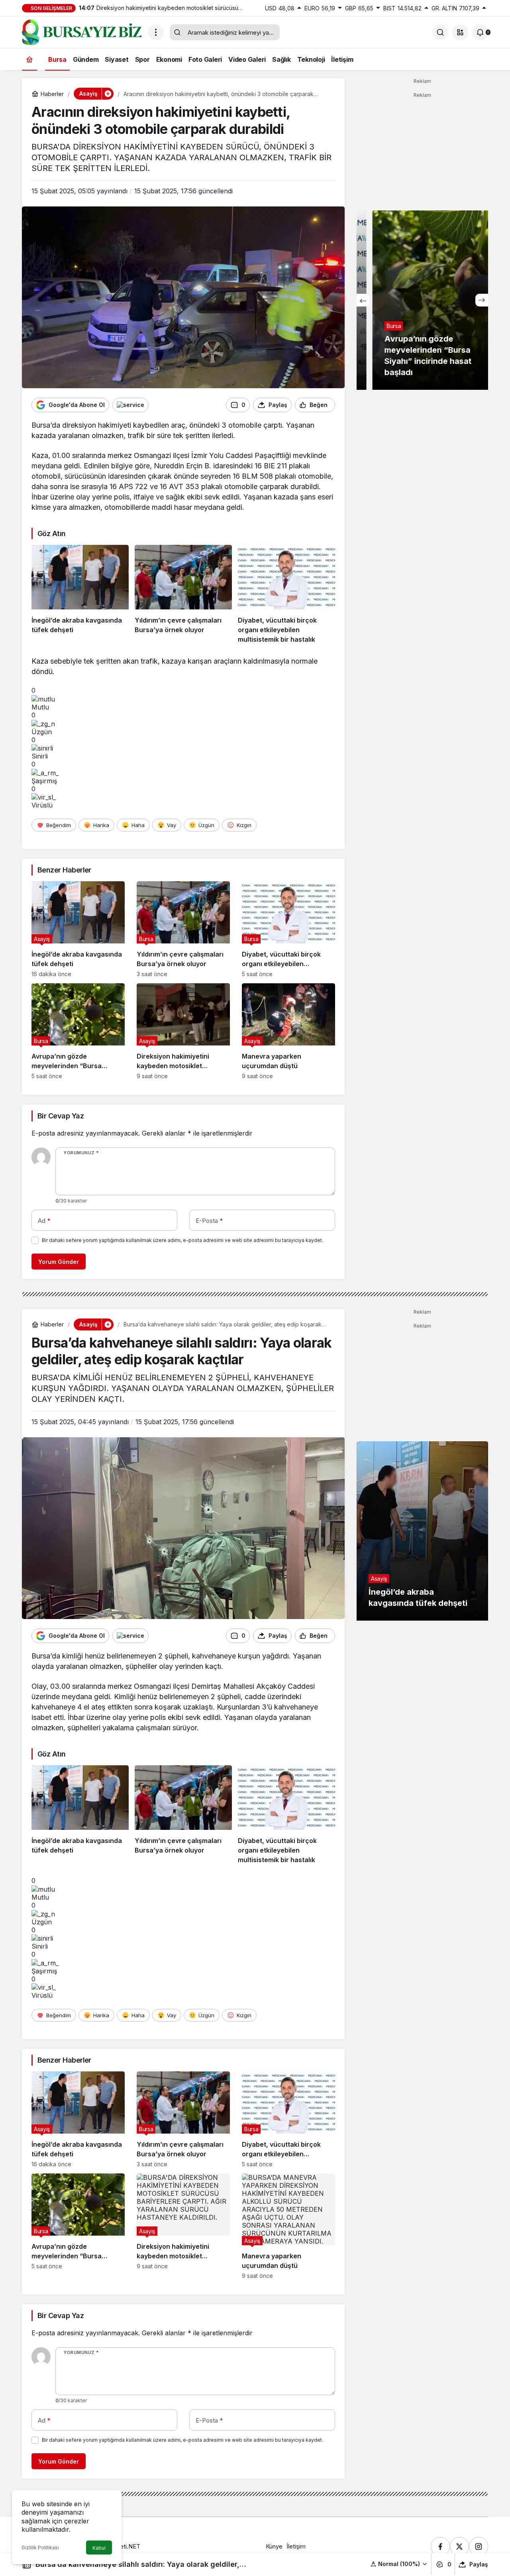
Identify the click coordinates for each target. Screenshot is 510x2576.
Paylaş (479, 2564)
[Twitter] (459, 2547)
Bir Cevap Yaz (61, 1116)
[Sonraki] (482, 300)
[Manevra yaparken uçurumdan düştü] (288, 1031)
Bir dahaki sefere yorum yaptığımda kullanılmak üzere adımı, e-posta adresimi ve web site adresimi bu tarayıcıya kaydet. (182, 1240)
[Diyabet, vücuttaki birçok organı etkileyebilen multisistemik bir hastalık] (286, 595)
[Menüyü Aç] (156, 32)
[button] (460, 32)
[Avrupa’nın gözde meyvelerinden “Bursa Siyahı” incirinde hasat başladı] (78, 1031)
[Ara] (440, 32)
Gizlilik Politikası (40, 2548)
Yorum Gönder (59, 1262)
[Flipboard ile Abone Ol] (130, 405)
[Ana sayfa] (29, 59)
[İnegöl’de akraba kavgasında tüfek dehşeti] (80, 595)
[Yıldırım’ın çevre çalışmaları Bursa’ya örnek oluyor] (183, 595)
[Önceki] (363, 300)
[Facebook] (440, 2547)
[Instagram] (479, 2547)
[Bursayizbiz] (82, 31)
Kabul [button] (99, 2548)
